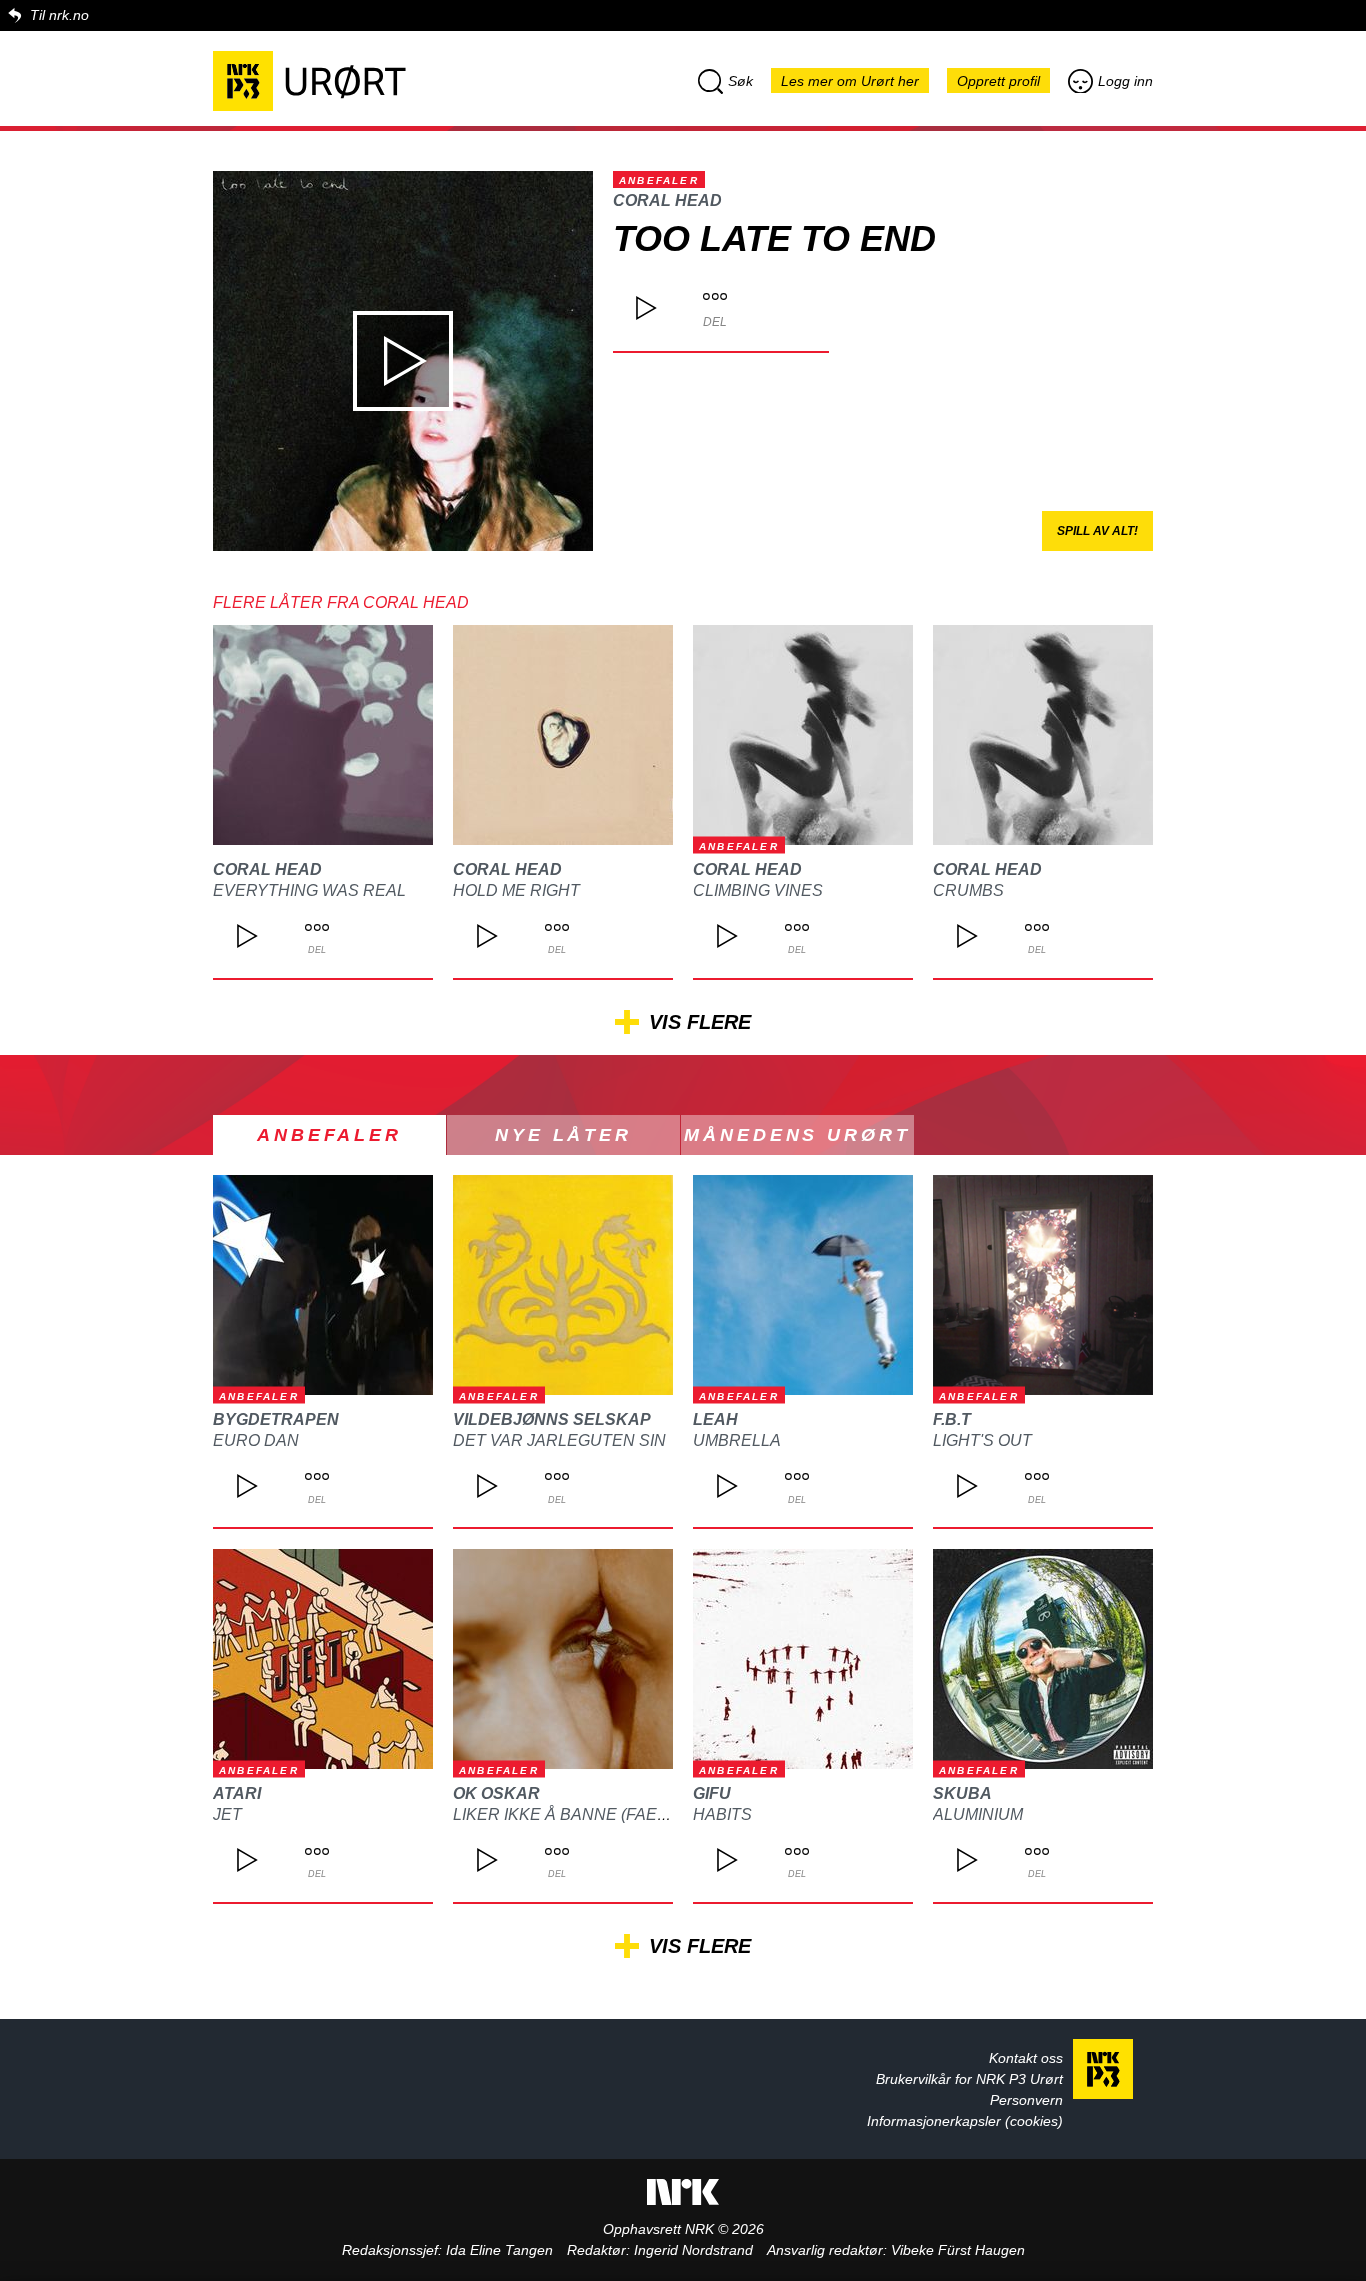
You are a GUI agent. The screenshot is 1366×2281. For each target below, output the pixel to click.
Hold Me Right (516, 890)
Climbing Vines (758, 890)
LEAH (715, 1419)
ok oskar (496, 1793)
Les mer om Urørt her (850, 81)
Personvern (1026, 2100)
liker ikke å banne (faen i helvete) (606, 1814)
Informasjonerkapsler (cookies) (965, 2121)
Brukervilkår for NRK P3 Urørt (969, 2079)
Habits (722, 1814)
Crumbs (968, 890)
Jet (227, 1814)
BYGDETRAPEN (276, 1419)
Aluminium (978, 1814)
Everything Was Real (309, 890)
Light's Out (982, 1440)
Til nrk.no (59, 15)
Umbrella (737, 1440)
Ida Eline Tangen (499, 2250)
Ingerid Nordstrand (693, 2250)
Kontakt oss (1026, 2058)
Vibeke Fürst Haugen (958, 2250)
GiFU (712, 1793)
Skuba (962, 1793)
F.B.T (952, 1419)
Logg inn (1125, 81)
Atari (237, 1793)
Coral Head (667, 200)
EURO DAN (256, 1440)
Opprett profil (998, 81)
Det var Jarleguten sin (559, 1440)
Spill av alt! (1097, 531)
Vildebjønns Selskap (552, 1419)
